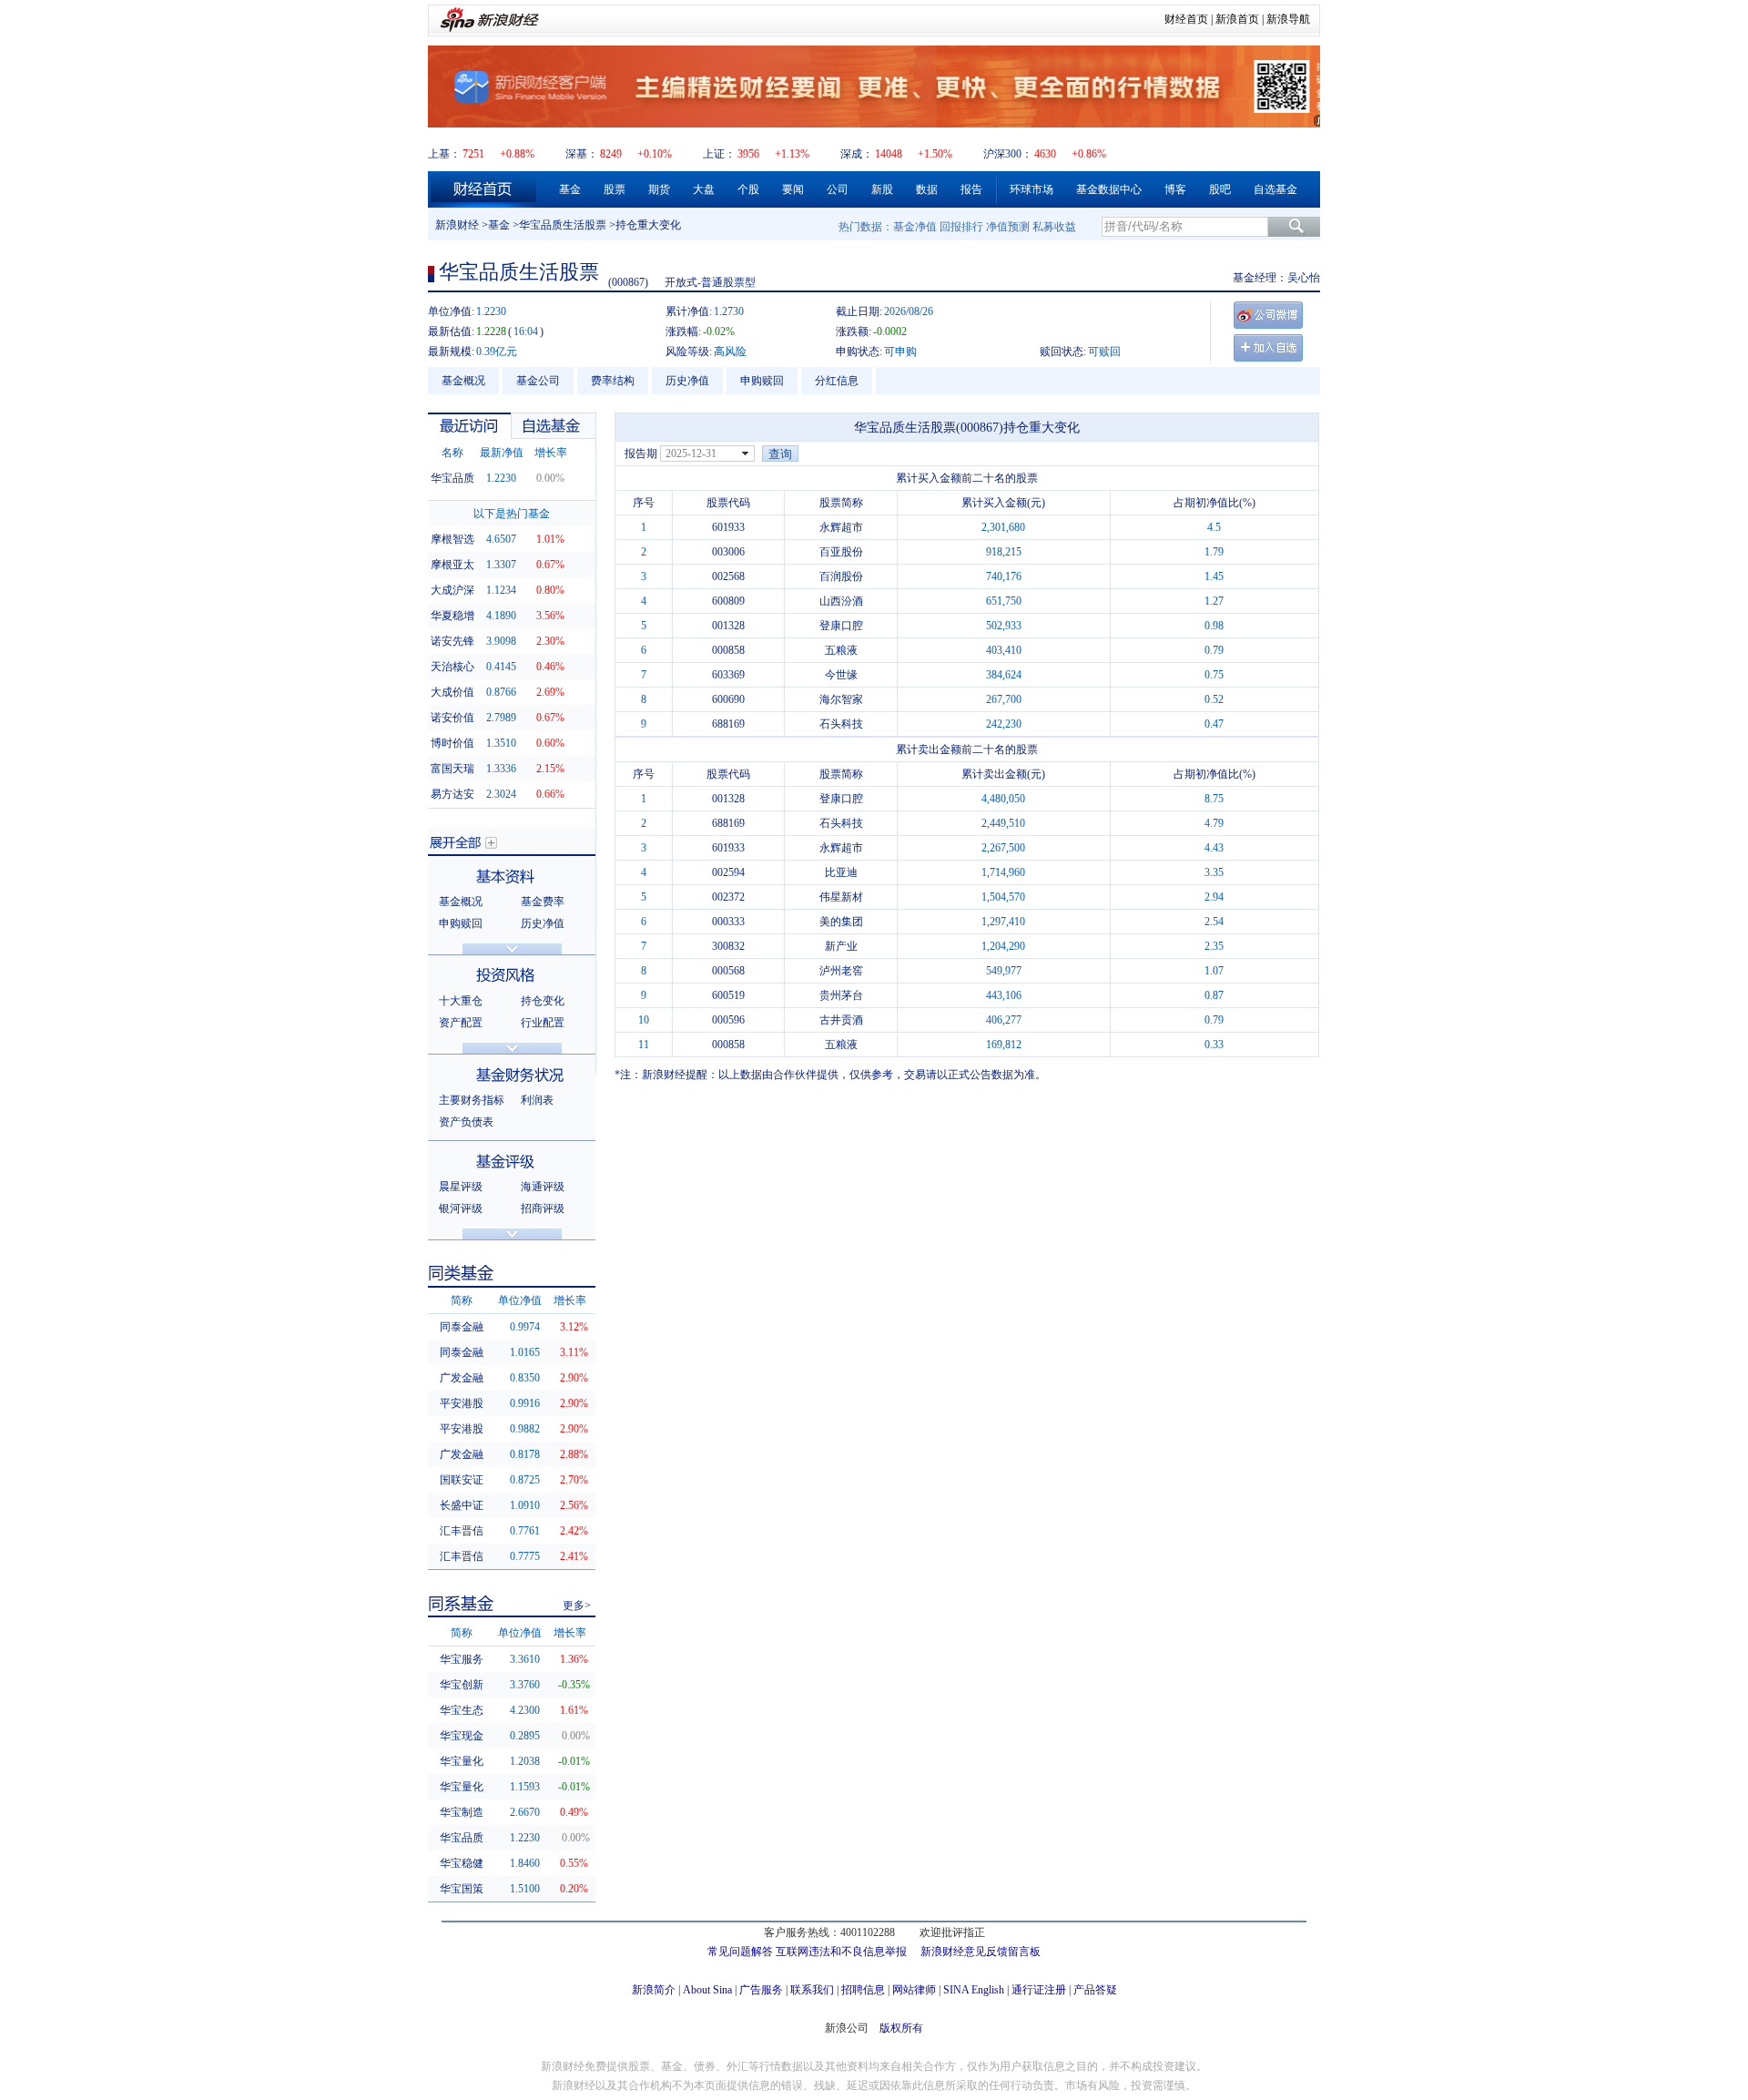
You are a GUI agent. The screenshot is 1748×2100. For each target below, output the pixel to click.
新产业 (841, 946)
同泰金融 (462, 1327)
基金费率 (543, 902)
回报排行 (961, 227)
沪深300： (1008, 154)
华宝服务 (462, 1659)
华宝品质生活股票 (563, 225)
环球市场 (1032, 189)
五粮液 (841, 650)
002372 (728, 897)
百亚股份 (841, 552)
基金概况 (463, 381)
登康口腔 (841, 626)
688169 (728, 724)
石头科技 (841, 724)
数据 (927, 189)
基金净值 (915, 227)
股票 (615, 189)
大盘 (704, 189)
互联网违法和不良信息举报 (841, 1952)
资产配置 (461, 1023)
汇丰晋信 (462, 1531)
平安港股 (462, 1403)
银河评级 (461, 1208)
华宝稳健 (462, 1863)
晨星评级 (461, 1187)
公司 (838, 189)
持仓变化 (543, 1001)
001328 (728, 626)
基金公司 (538, 381)
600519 (728, 995)
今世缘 (841, 675)
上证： (719, 154)
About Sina (707, 1990)
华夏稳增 (452, 616)
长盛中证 (462, 1505)
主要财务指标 (472, 1100)
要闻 (793, 189)
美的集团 (841, 922)
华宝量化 (462, 1761)
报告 (971, 189)
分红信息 (837, 381)
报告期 (641, 454)
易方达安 (452, 794)
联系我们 (812, 1990)
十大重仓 (461, 1001)
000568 (728, 971)
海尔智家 (841, 699)
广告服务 (761, 1990)
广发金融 (462, 1378)
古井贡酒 (841, 1020)
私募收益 (1054, 227)
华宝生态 (462, 1710)
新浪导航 (1288, 19)
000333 (728, 922)
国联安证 (462, 1480)
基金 (570, 189)
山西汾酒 (841, 601)
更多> (577, 1606)
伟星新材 (841, 897)
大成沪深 (452, 590)
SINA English (974, 1990)
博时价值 (452, 743)
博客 (1175, 189)
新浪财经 (457, 225)
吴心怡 (1304, 278)
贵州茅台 (841, 995)
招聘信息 (863, 1990)
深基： (582, 154)
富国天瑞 (452, 769)
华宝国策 (462, 1889)
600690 (728, 699)
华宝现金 (462, 1736)
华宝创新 (462, 1685)
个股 (748, 189)
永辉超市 (841, 527)
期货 (659, 189)
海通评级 (543, 1187)
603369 (728, 675)
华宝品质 (452, 478)
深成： (857, 154)
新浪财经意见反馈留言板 (981, 1952)
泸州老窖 (841, 971)
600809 (728, 601)
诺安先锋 (452, 641)
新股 (882, 189)
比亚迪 (841, 872)
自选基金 (1275, 189)
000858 (728, 650)
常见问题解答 (740, 1952)
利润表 (537, 1100)
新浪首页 (1237, 19)
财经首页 (1186, 19)
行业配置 (543, 1023)
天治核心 (452, 667)
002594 (728, 872)
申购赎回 (762, 381)
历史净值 (687, 381)
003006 (728, 552)
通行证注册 (1039, 1990)
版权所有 (901, 2028)
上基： (444, 154)
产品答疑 (1095, 1990)
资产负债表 (466, 1122)
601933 (728, 527)
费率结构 (613, 381)
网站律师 (914, 1990)
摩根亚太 (452, 565)
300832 (728, 946)
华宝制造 (462, 1812)
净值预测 (1008, 227)
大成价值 (452, 692)
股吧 (1220, 189)
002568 (728, 576)
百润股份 (841, 576)
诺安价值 (452, 718)
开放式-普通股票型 (710, 282)
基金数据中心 (1109, 189)
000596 (728, 1020)
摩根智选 (452, 539)
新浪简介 (654, 1990)
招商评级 (543, 1208)
